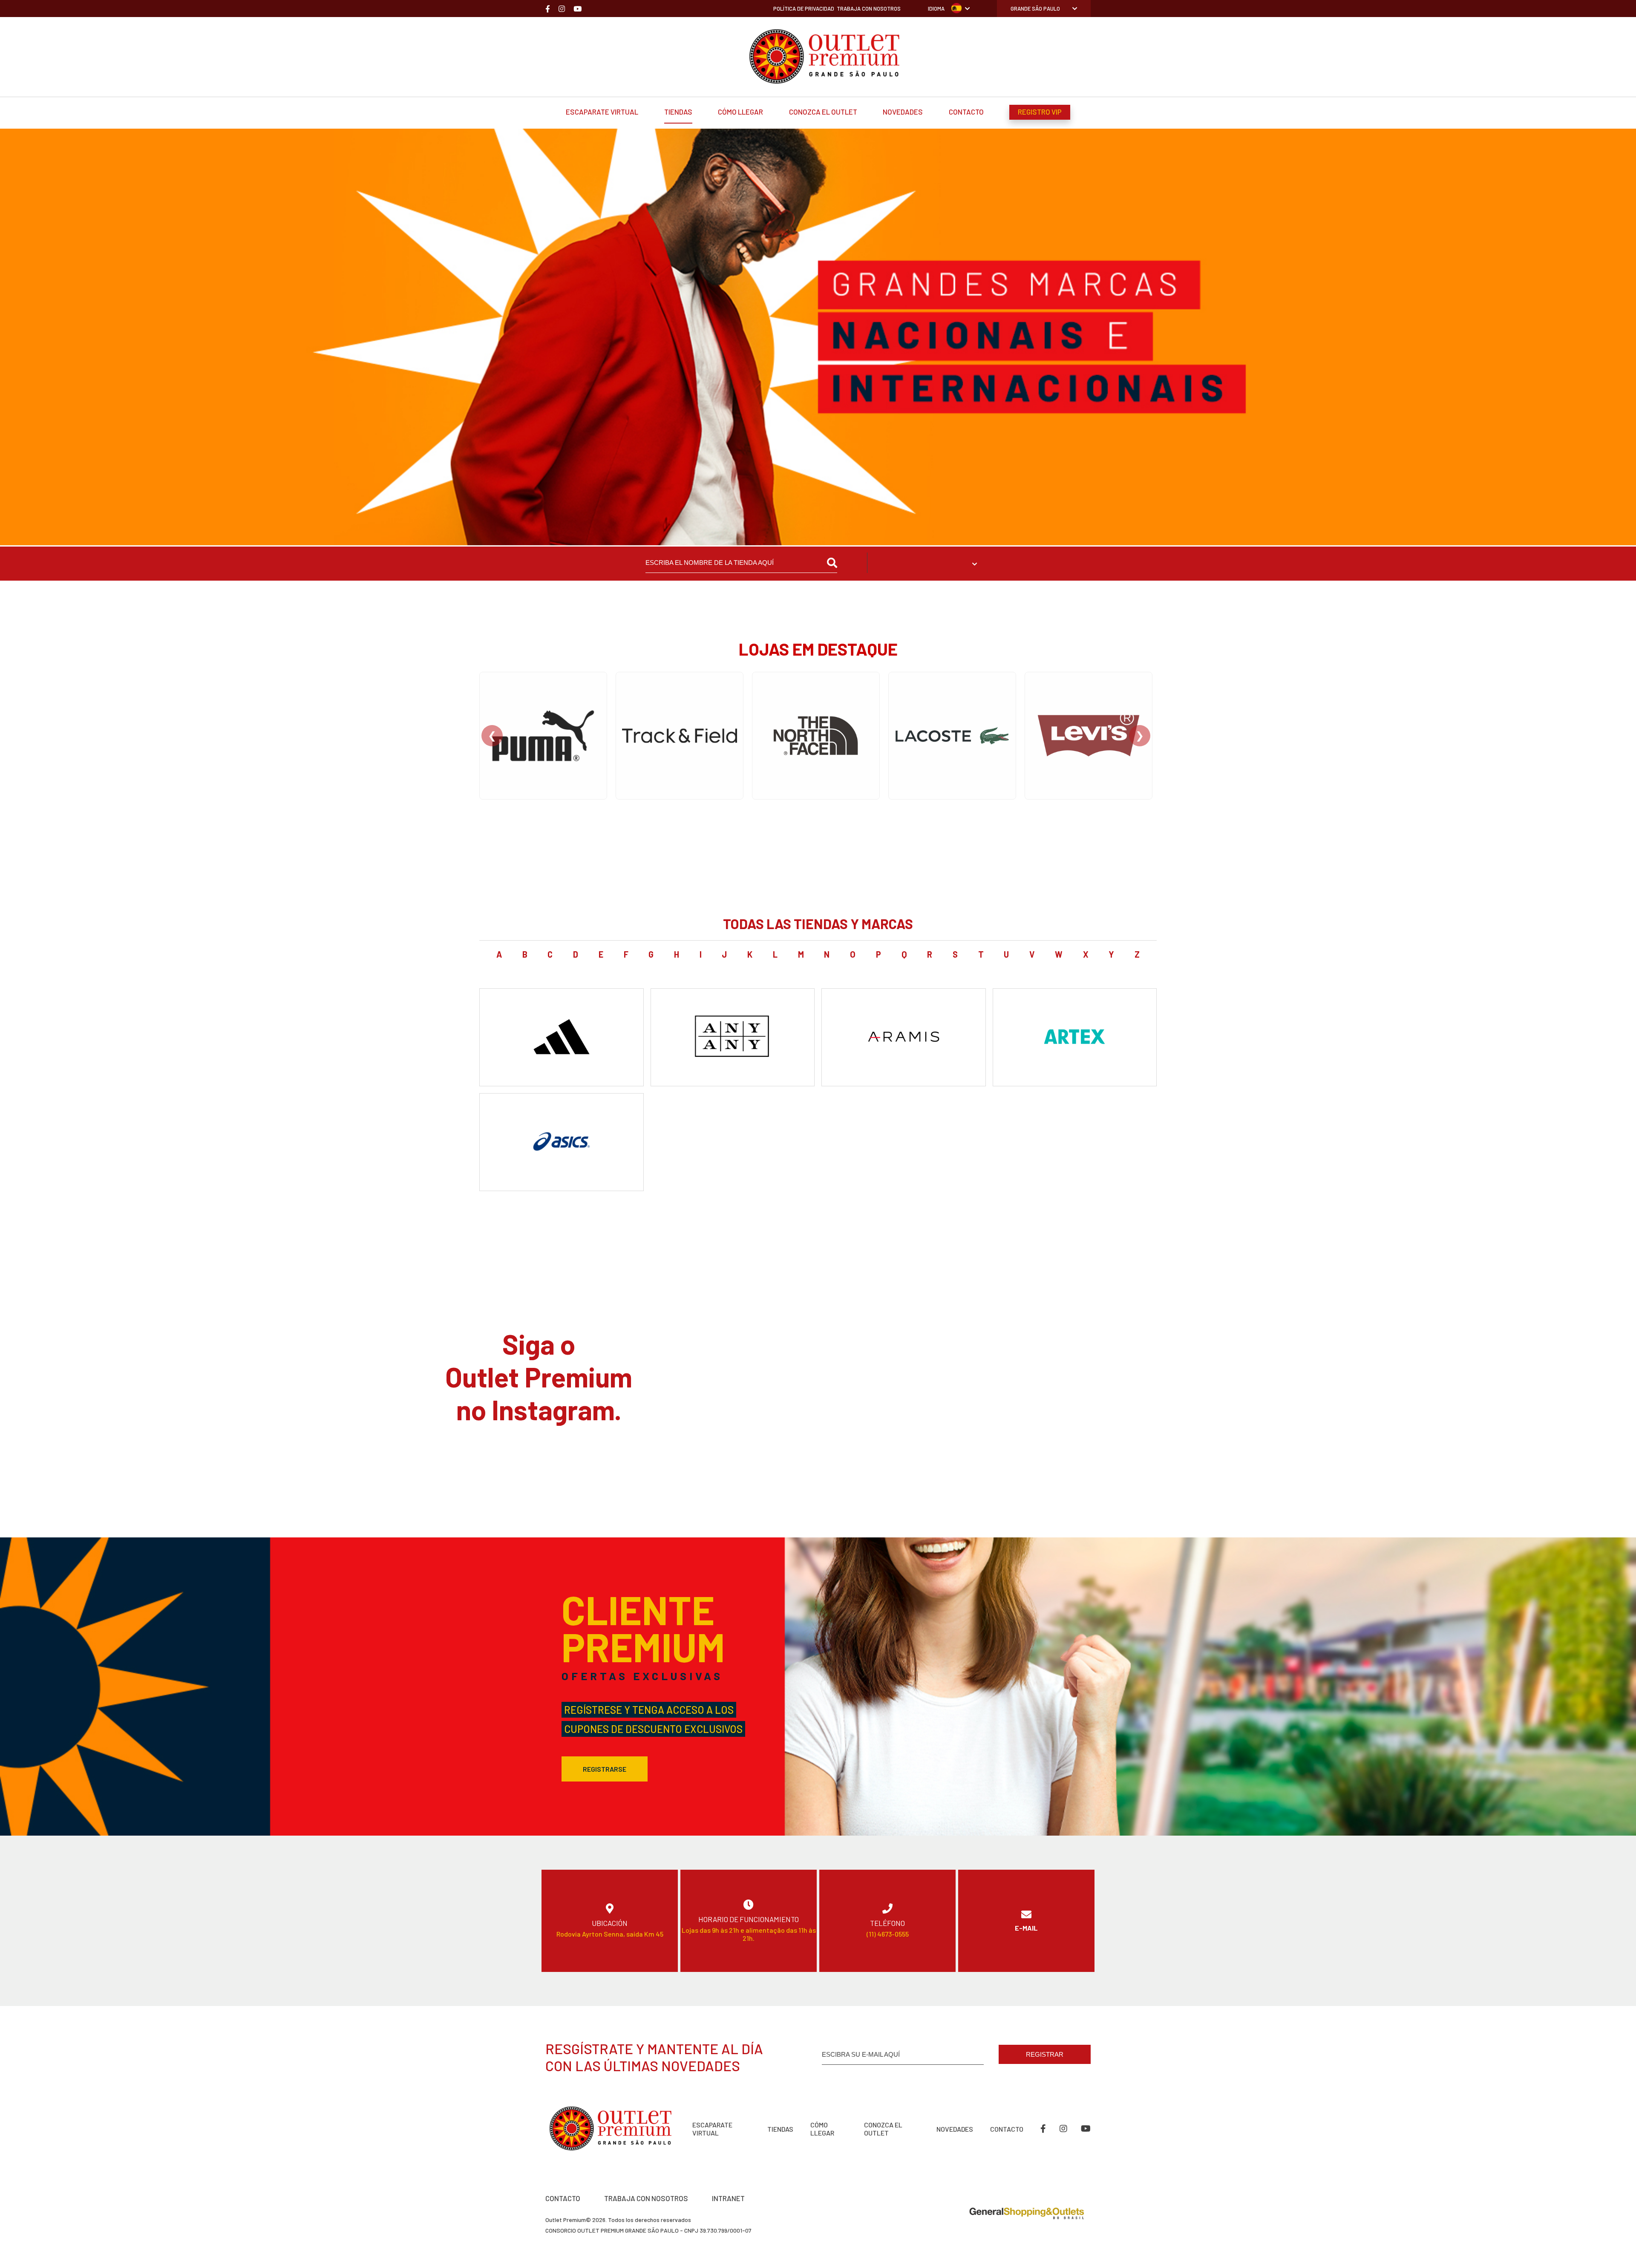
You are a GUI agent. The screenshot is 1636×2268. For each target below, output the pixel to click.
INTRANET (728, 2198)
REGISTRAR (1045, 2054)
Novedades (903, 112)
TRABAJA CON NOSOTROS (646, 2198)
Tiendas (678, 112)
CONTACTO (563, 2198)
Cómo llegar (740, 112)
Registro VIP (1040, 112)
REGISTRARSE (605, 1769)
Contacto (966, 112)
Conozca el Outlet (823, 112)
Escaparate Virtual (602, 112)
